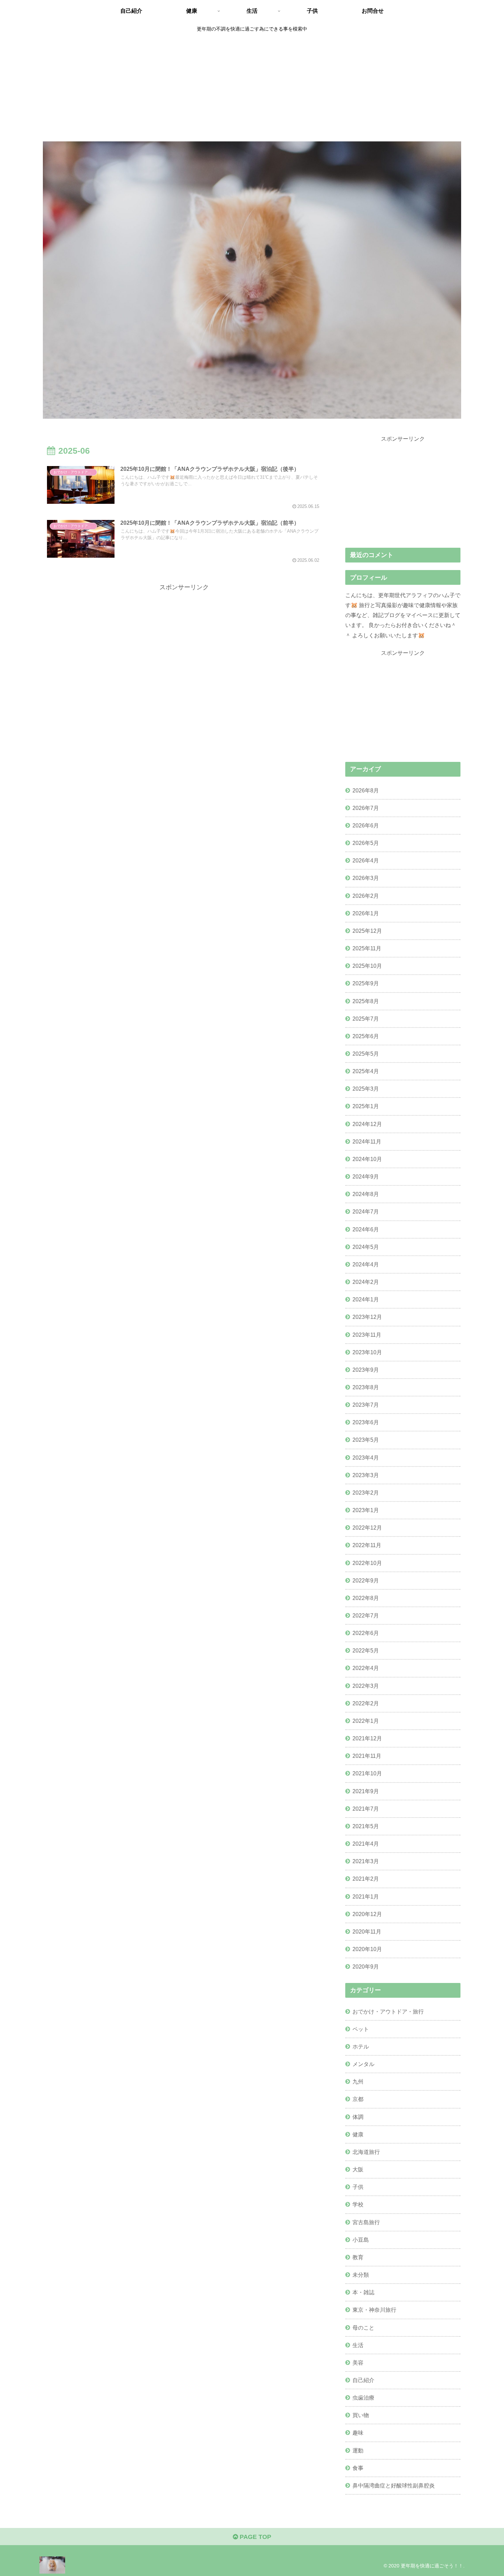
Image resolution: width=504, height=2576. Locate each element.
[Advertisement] (252, 88)
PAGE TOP (255, 2537)
